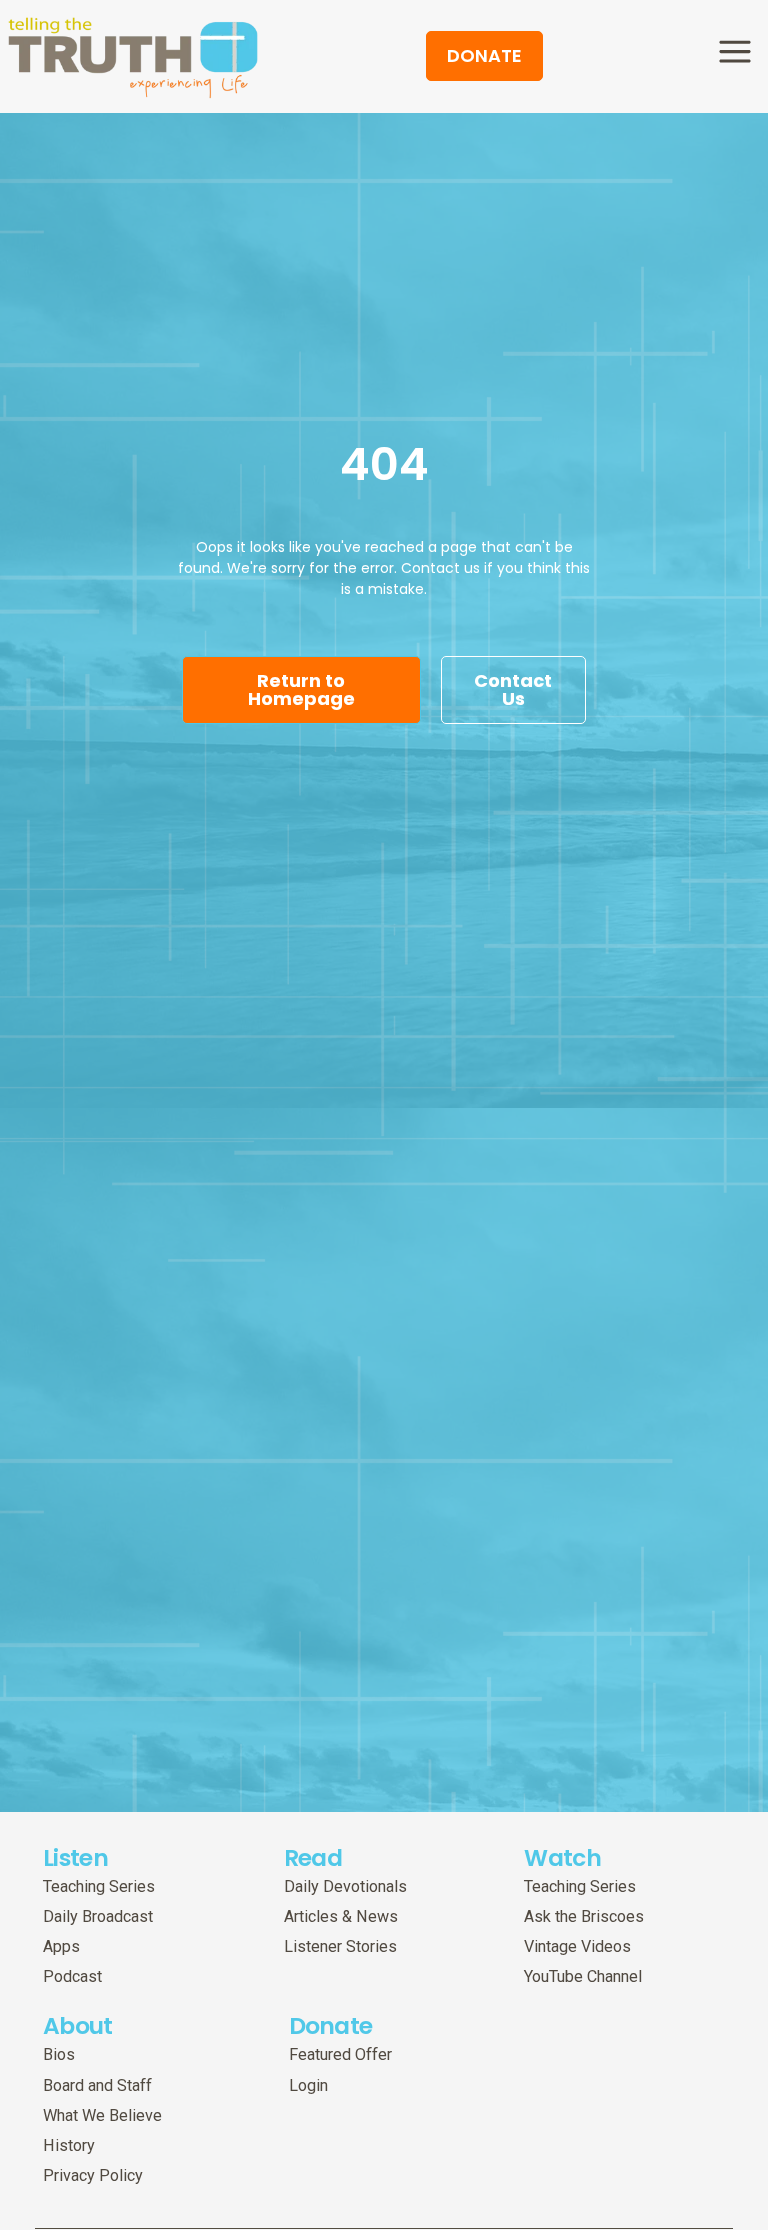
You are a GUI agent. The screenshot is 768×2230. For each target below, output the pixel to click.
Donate (331, 2025)
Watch (562, 1857)
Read (313, 1857)
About (78, 2025)
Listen (75, 1857)
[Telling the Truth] (133, 59)
